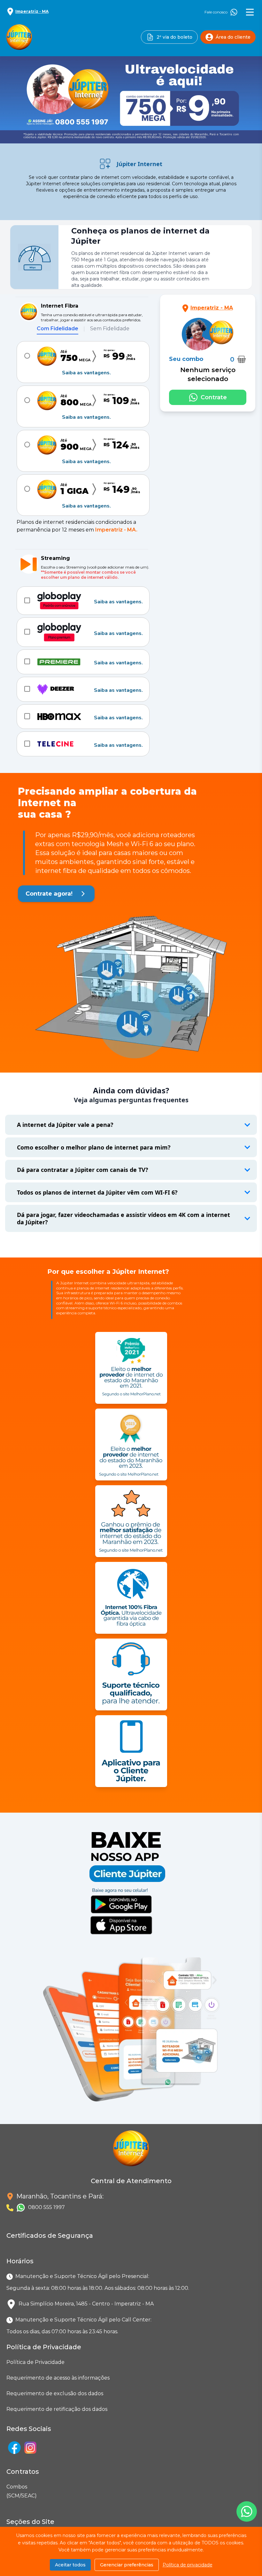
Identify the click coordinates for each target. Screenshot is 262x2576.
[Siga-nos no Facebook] (14, 2448)
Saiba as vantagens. (86, 373)
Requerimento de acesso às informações (58, 2378)
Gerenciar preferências (127, 2565)
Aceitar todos (70, 2565)
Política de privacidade (188, 2565)
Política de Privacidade (35, 2362)
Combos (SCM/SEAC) (8, 2491)
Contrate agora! (49, 894)
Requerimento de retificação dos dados (57, 2409)
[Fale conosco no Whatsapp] (247, 2511)
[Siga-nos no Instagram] (30, 2448)
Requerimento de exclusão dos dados (55, 2393)
